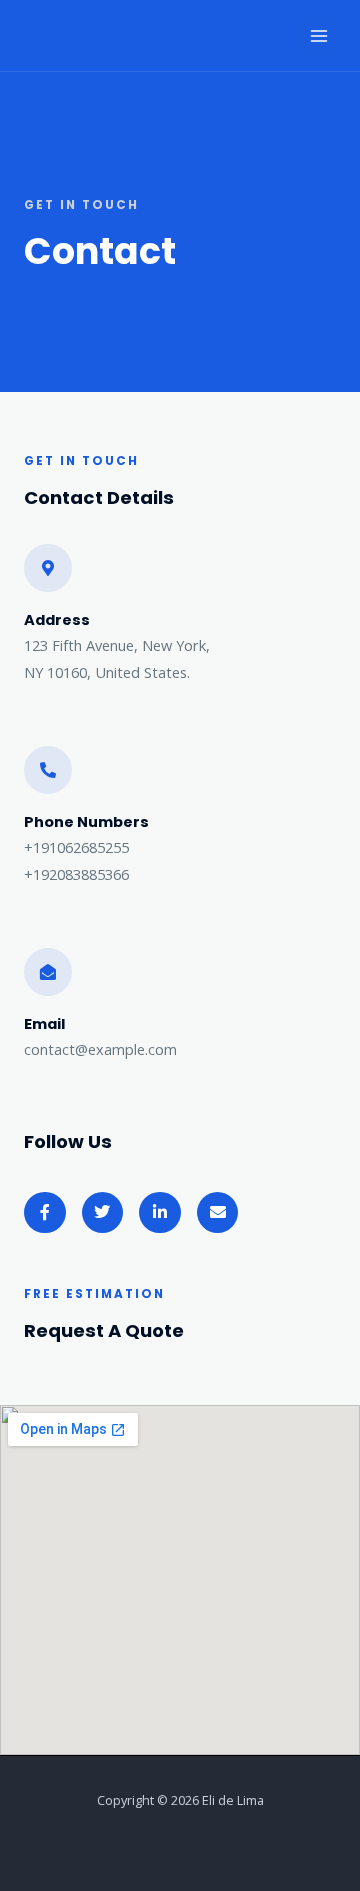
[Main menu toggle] (319, 36)
